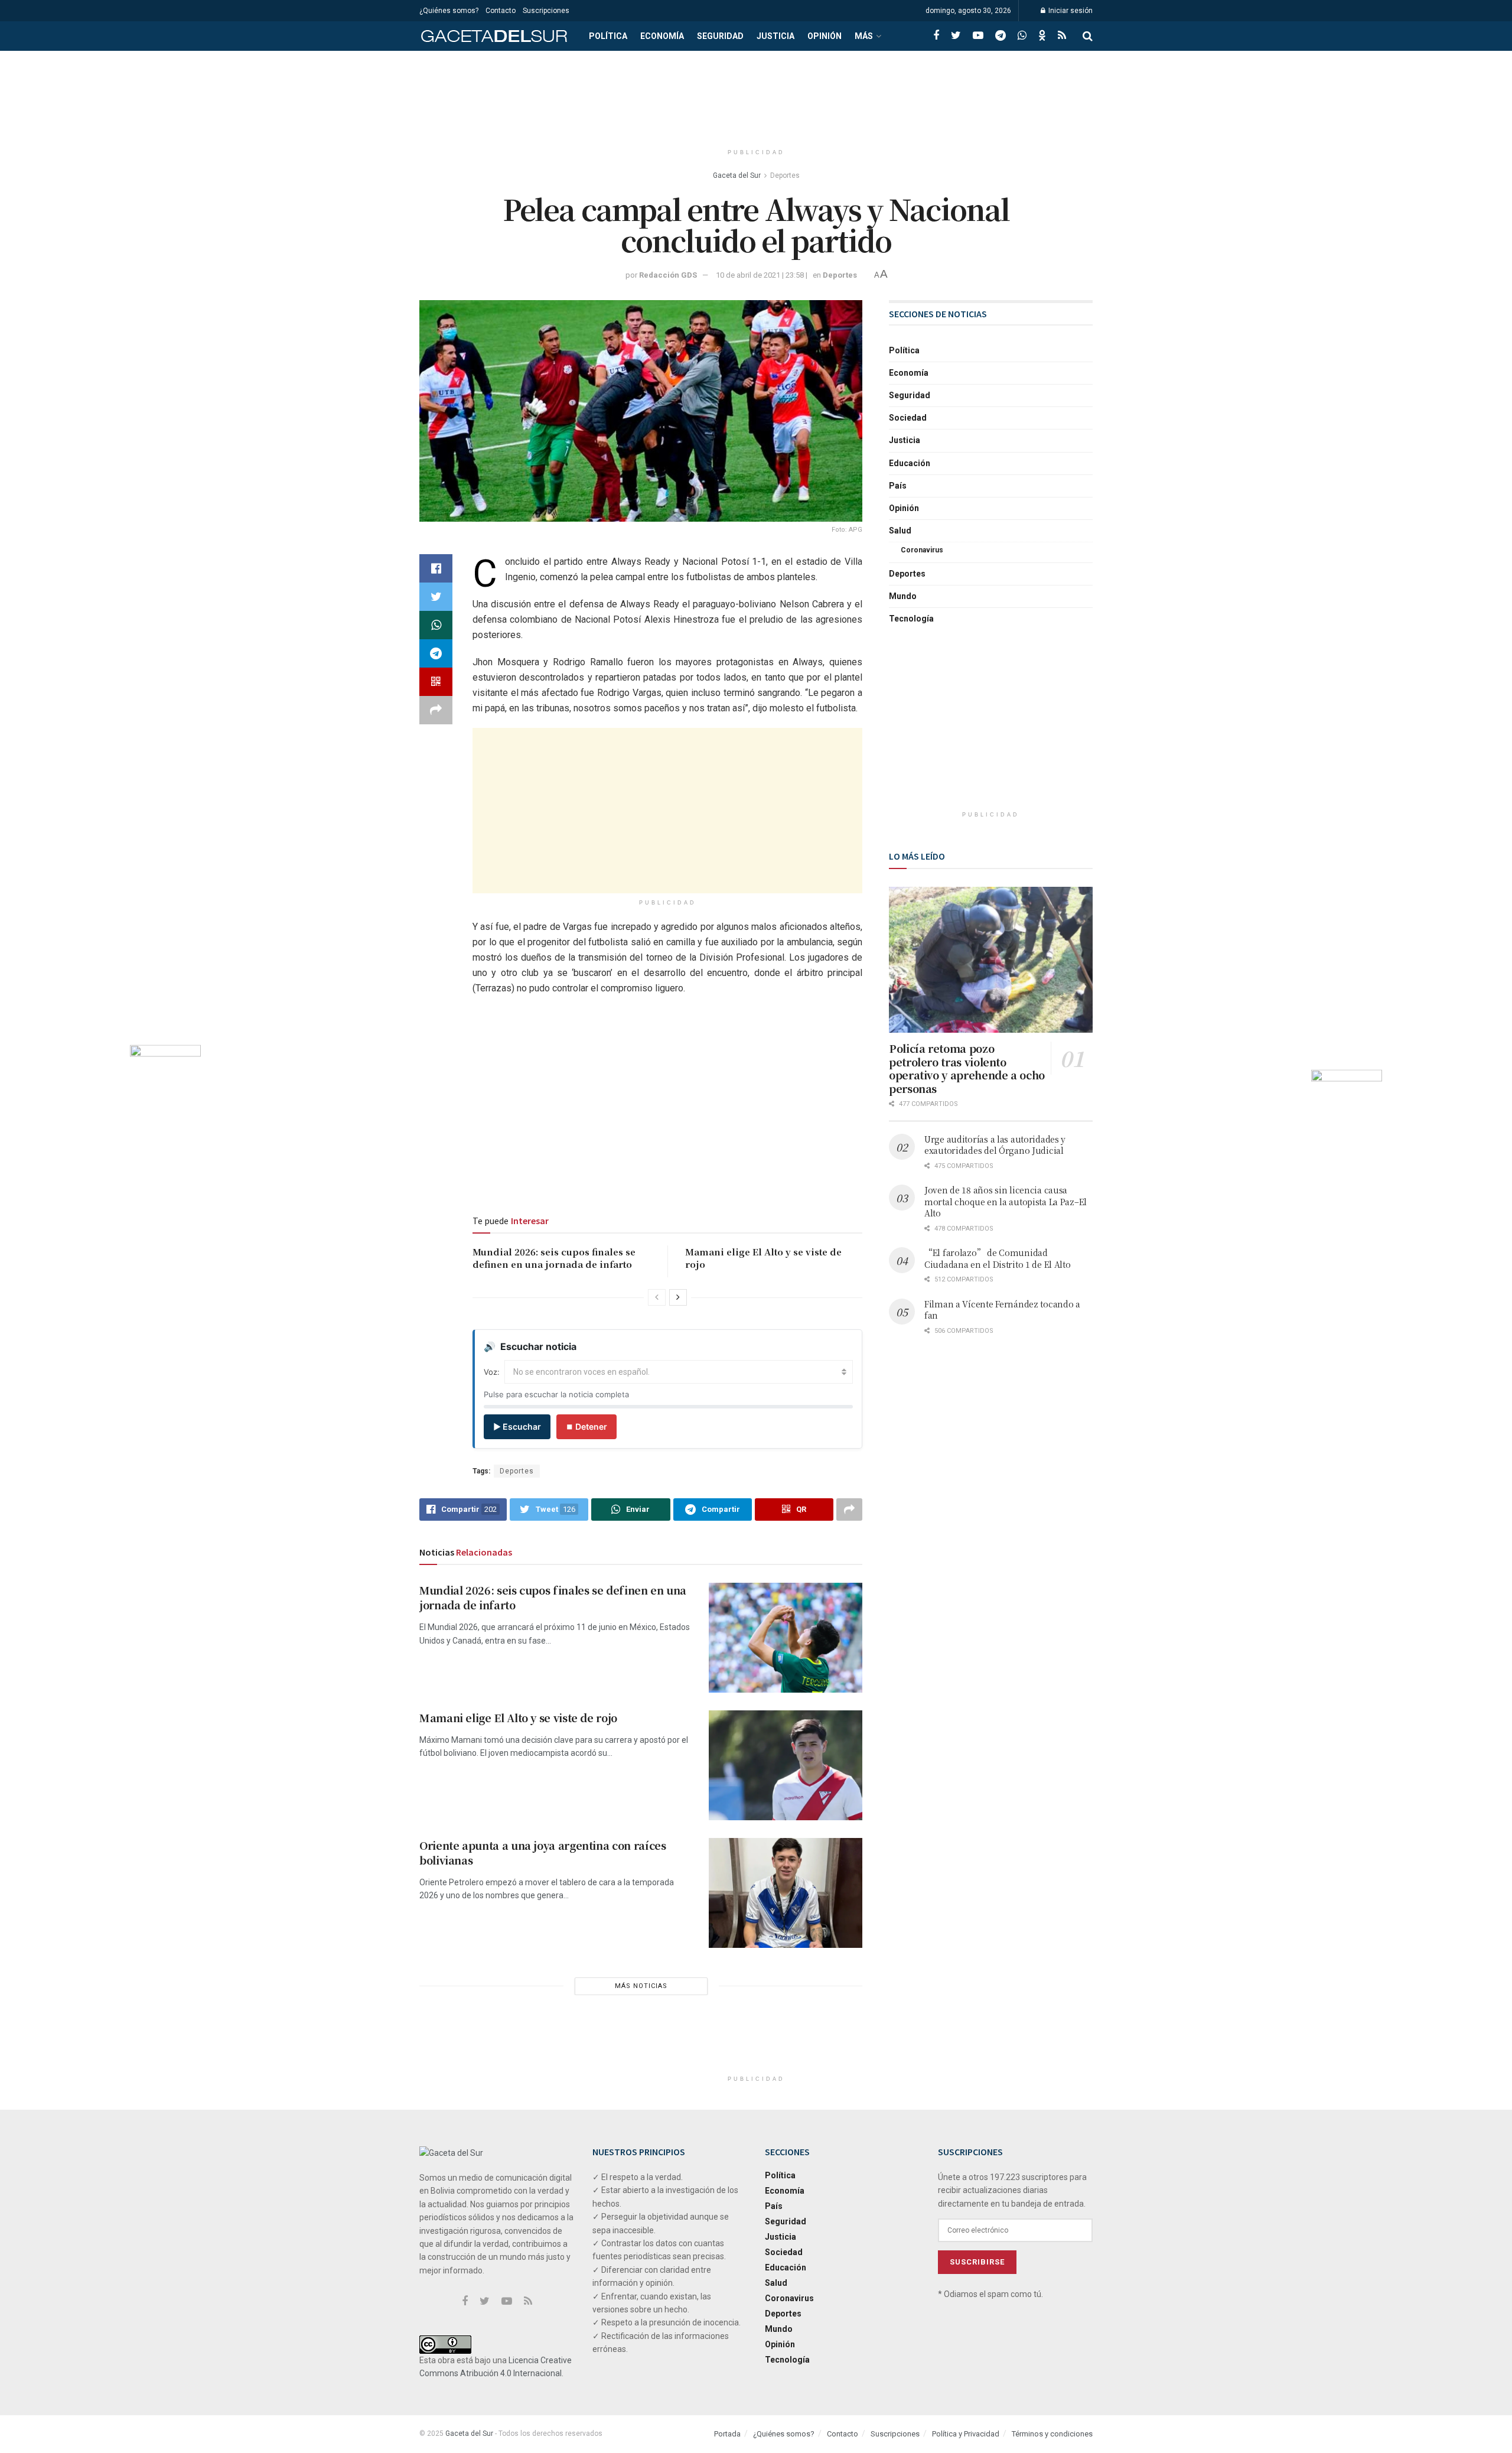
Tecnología (911, 619)
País (898, 486)
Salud (900, 531)
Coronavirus (922, 550)
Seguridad (720, 36)
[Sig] (678, 1297)
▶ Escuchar (517, 1426)
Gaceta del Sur (737, 175)
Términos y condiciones (1052, 2434)
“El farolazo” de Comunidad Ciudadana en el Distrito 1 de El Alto (998, 1258)
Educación (910, 463)
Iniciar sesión (1070, 11)
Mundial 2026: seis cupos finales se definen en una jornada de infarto (554, 1258)
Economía (662, 36)
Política (608, 36)
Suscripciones (546, 11)
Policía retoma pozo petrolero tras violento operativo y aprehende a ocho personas (967, 1068)
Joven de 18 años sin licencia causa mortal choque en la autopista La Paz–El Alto (1006, 1201)
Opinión (825, 36)
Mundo (903, 596)
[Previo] (657, 1297)
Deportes (785, 175)
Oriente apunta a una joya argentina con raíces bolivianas (542, 1852)
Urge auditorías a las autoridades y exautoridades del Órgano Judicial (995, 1145)
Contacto (501, 11)
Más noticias (641, 1986)
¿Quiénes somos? (449, 11)
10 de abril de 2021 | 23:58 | (762, 275)
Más (864, 36)
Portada (727, 2434)
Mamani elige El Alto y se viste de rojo (518, 1717)
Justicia (775, 36)
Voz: (492, 1372)
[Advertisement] (756, 95)
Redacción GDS (668, 275)
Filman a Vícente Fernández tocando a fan (1002, 1310)
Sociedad (908, 418)
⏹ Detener (586, 1426)
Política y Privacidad (966, 2434)
